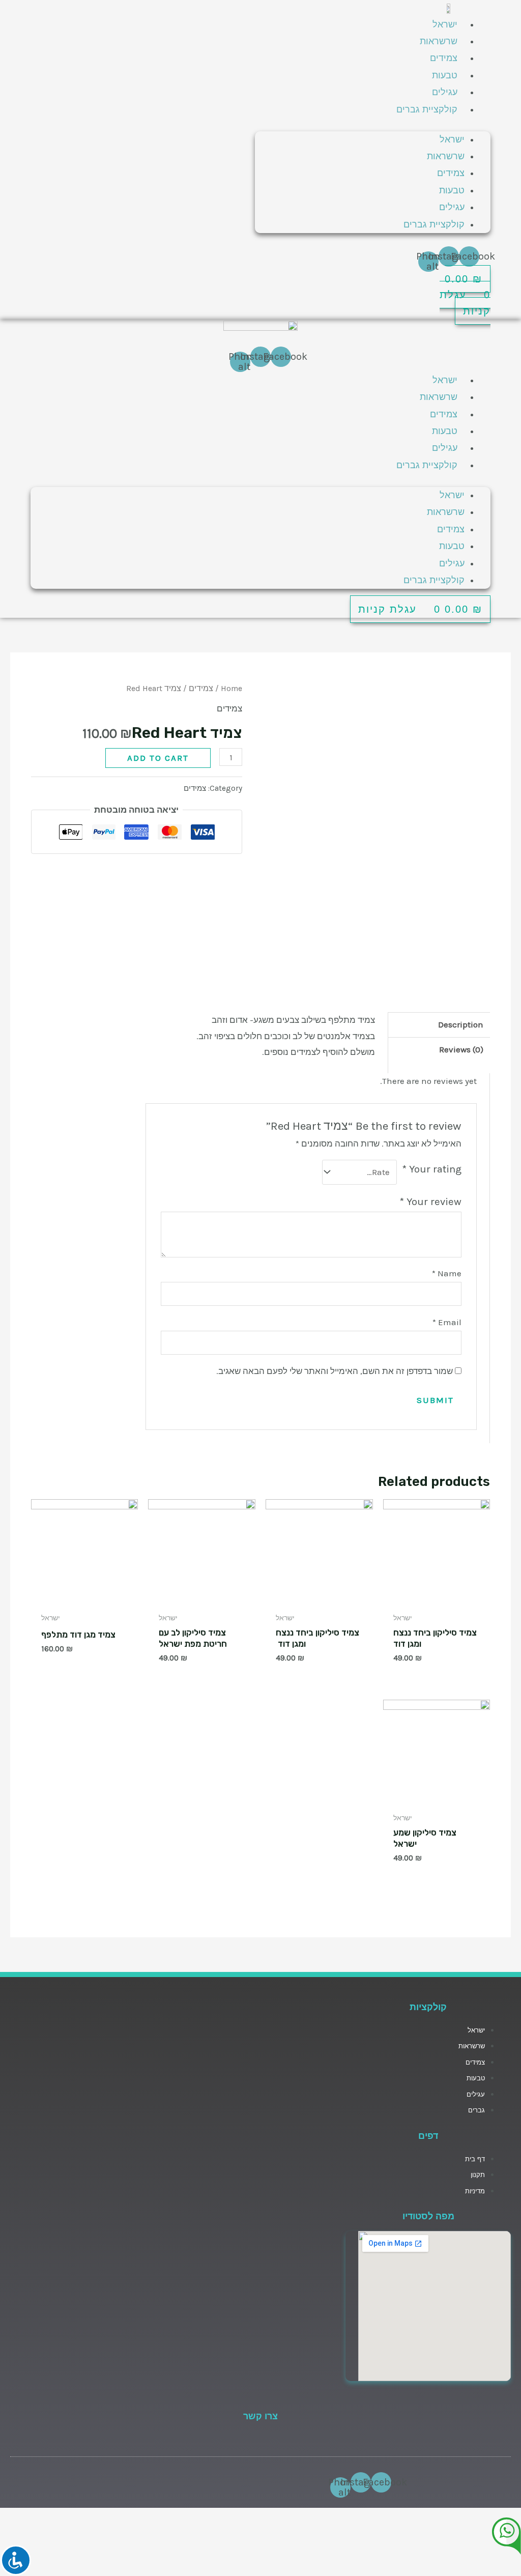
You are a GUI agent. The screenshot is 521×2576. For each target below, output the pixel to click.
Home (231, 689)
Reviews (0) (461, 1049)
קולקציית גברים (427, 109)
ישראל (445, 24)
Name (447, 1273)
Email (447, 1322)
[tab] (439, 1025)
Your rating (432, 1169)
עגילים (445, 92)
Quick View (437, 1597)
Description (461, 1024)
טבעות (445, 75)
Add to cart (158, 758)
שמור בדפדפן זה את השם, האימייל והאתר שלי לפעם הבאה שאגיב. (335, 1371)
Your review (430, 1201)
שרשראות (439, 41)
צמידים (444, 58)
